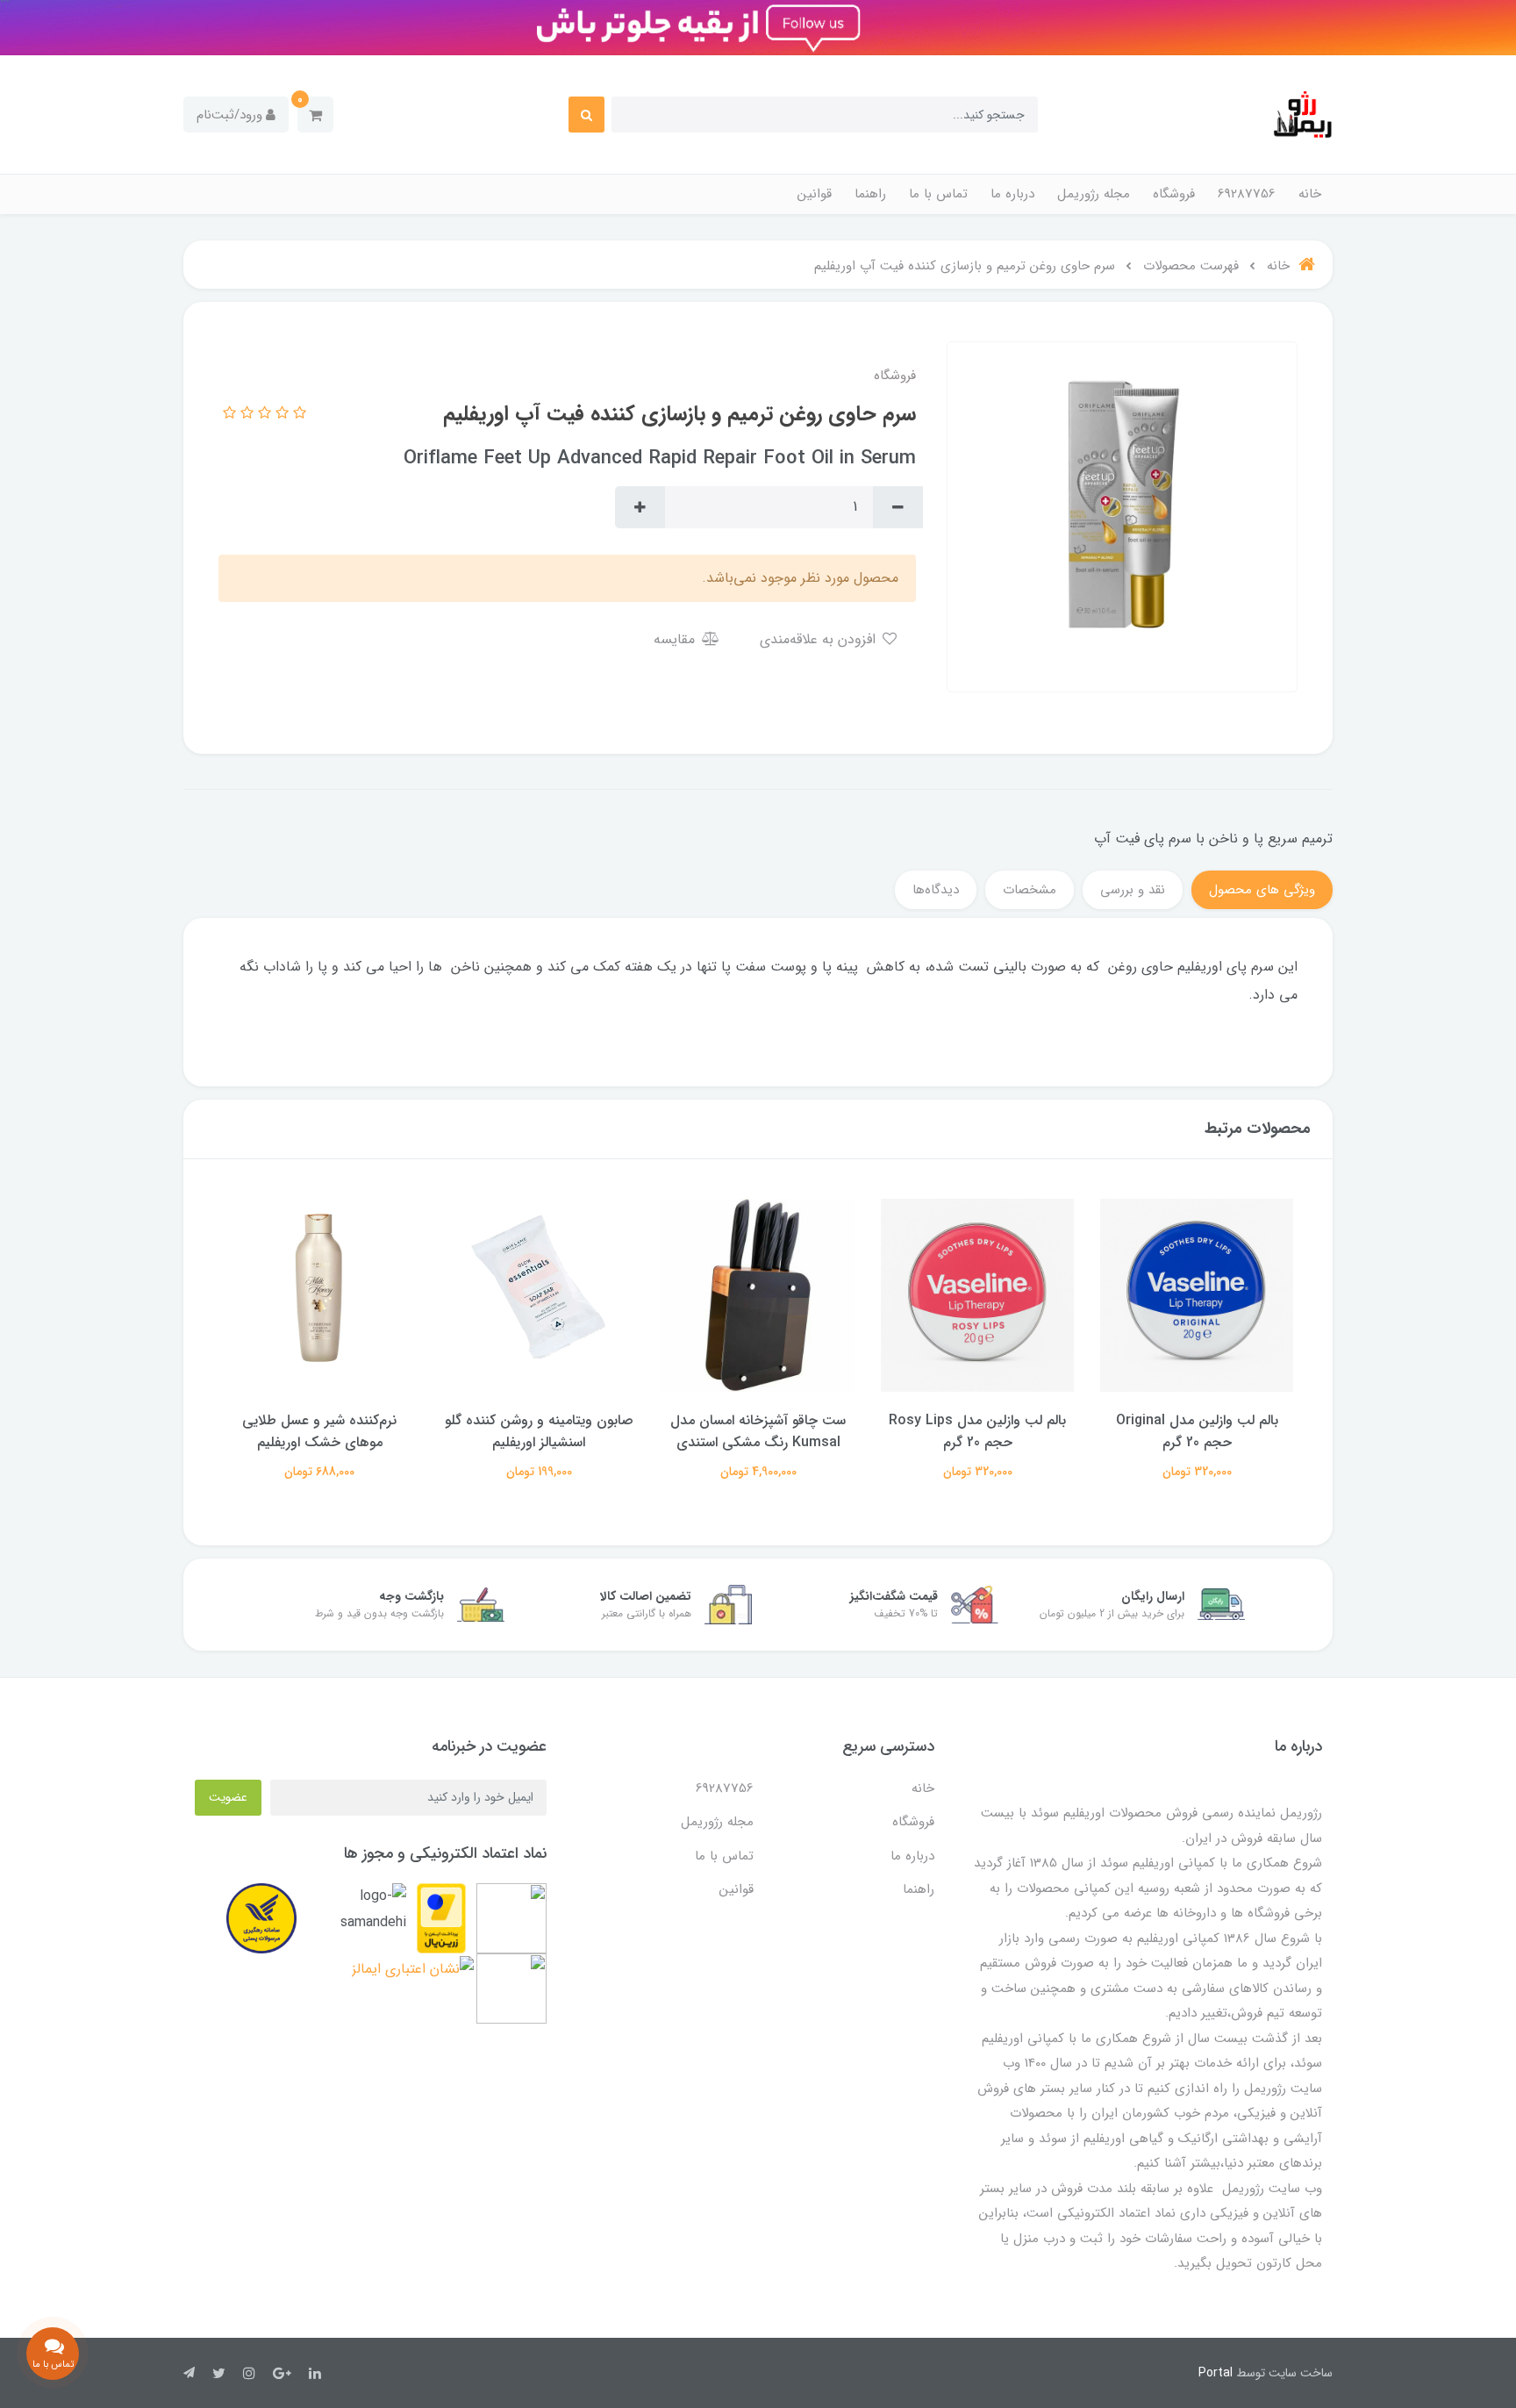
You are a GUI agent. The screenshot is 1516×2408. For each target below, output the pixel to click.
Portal (1216, 2373)
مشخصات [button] (1030, 890)
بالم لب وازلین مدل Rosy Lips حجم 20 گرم (1197, 1431)
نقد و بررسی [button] (1133, 890)
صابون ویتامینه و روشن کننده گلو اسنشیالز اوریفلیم (758, 1431)
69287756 (1247, 194)
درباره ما (1012, 194)
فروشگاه (1174, 194)
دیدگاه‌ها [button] (936, 890)
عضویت (228, 1797)
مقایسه (676, 639)
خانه (1310, 194)
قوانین (815, 194)
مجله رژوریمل (1094, 194)
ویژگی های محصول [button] (1262, 890)
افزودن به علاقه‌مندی (820, 639)
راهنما (870, 194)
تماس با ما (938, 194)
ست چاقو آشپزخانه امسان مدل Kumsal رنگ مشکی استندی (977, 1431)
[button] (315, 115)
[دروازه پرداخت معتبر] (441, 1918)
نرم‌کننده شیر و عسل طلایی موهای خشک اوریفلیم (539, 1431)
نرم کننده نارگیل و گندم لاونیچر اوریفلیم (319, 1431)
